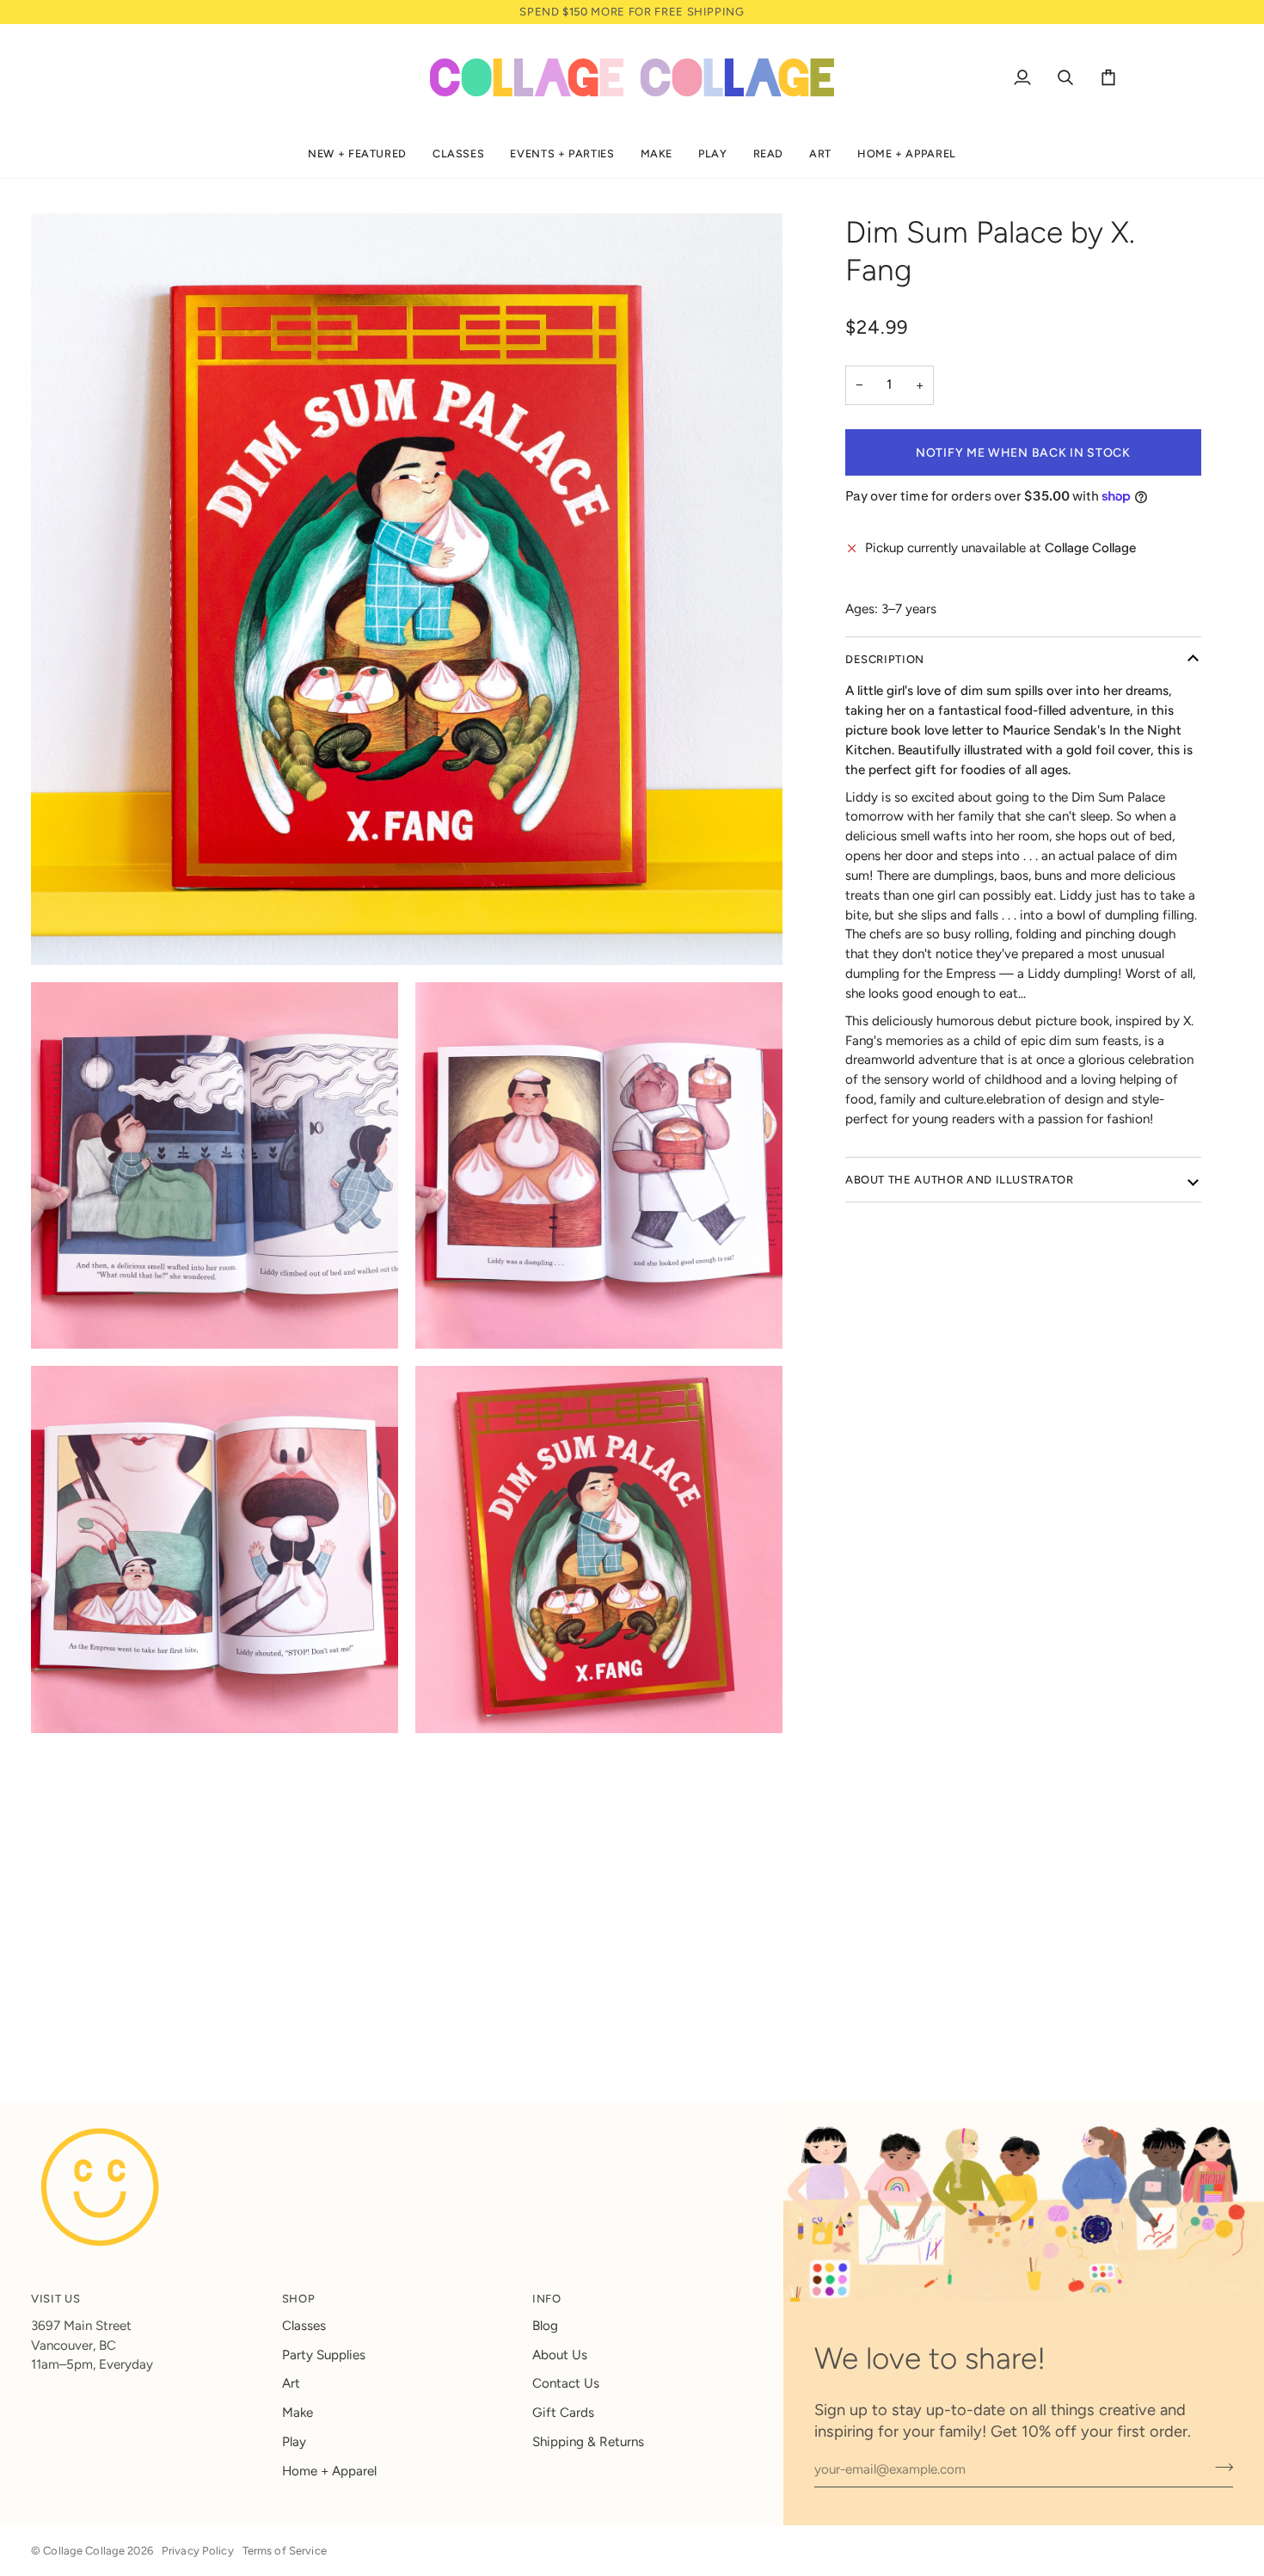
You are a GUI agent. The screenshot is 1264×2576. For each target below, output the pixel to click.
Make (298, 2413)
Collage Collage (84, 2551)
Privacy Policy (198, 2551)
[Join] (1219, 2468)
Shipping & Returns (588, 2442)
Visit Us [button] (55, 2299)
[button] (357, 154)
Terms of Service (285, 2551)
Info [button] (547, 2299)
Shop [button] (299, 2299)
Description (885, 659)
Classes (304, 2326)
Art (291, 2383)
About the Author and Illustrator (960, 1180)
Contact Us (566, 2383)
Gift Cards (563, 2413)
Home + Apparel (329, 2471)
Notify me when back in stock (1023, 453)
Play (294, 2442)
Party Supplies (324, 2355)
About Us (560, 2355)
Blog (545, 2326)
